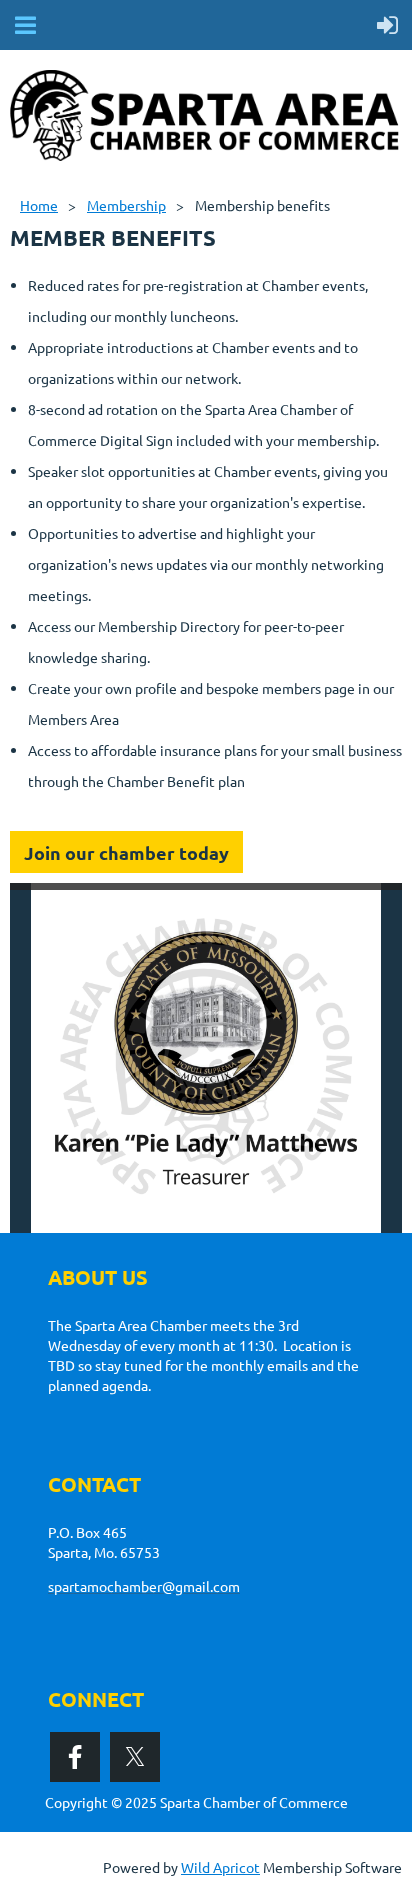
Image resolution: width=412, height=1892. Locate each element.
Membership (126, 205)
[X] (135, 1757)
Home (39, 205)
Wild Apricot (220, 1867)
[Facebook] (75, 1757)
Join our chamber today (126, 852)
